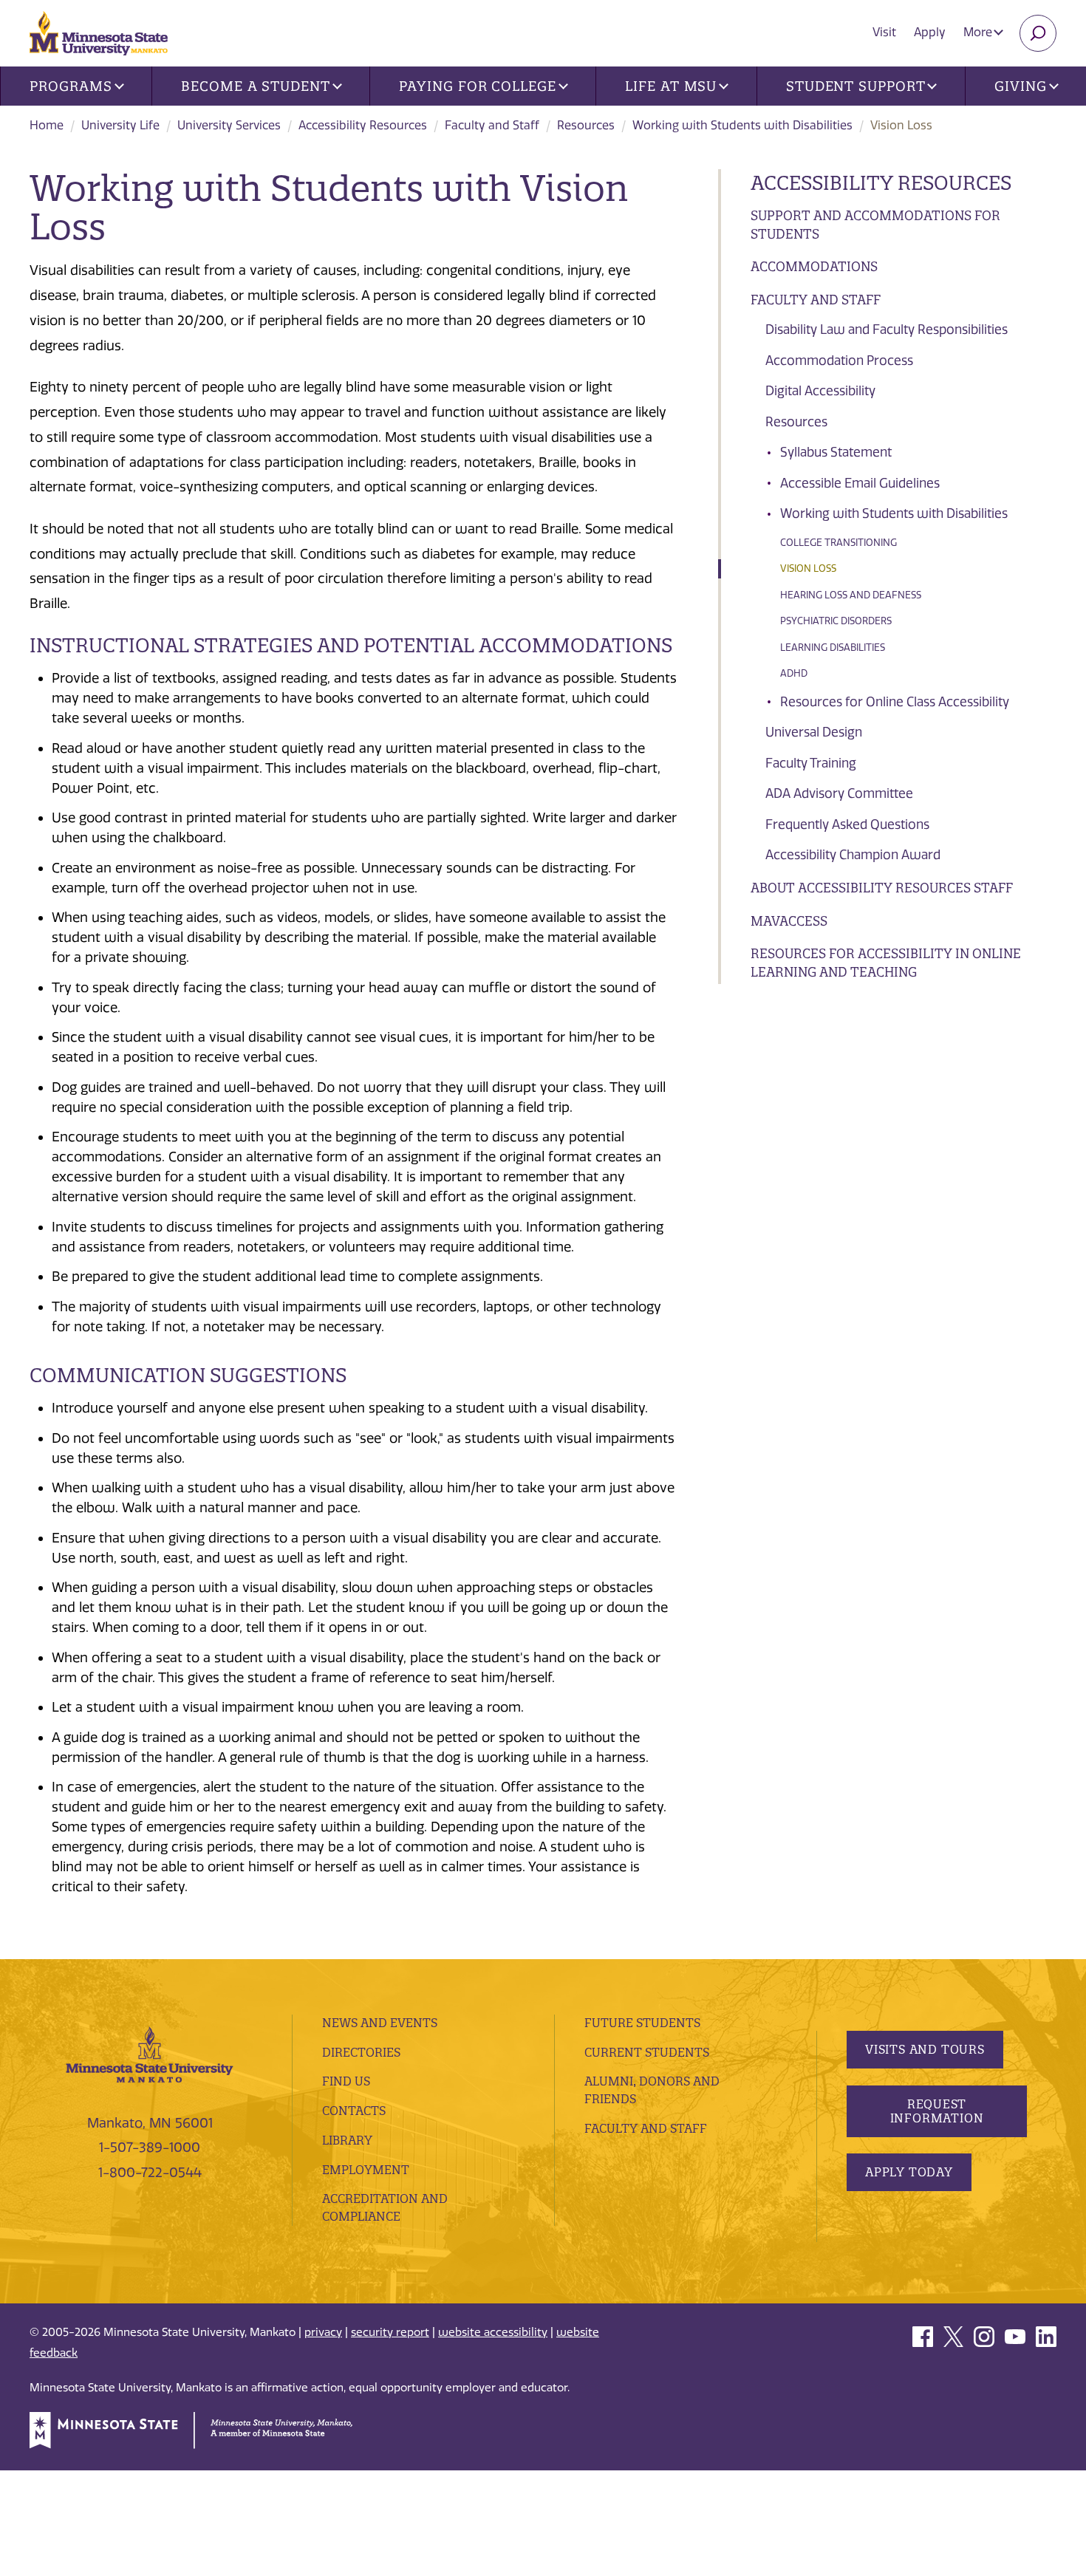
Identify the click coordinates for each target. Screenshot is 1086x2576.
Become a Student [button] (255, 86)
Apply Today (909, 2172)
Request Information (937, 2111)
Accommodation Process (839, 361)
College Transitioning (839, 543)
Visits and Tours (925, 2049)
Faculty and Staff (492, 125)
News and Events (380, 2023)
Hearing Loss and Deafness (851, 595)
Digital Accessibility (820, 391)
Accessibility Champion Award (853, 855)
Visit (884, 32)
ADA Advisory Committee (839, 793)
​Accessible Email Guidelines (860, 483)
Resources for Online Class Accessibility (895, 702)
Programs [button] (71, 86)
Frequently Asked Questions (847, 824)
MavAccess (789, 921)
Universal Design (814, 732)
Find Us (346, 2081)
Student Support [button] (856, 86)
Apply (930, 32)
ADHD (794, 673)
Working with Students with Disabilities (742, 125)
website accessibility (493, 2332)
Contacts (354, 2111)
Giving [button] (1020, 86)
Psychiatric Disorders (836, 621)
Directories (361, 2052)
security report (390, 2332)
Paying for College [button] (477, 86)
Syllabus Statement (836, 452)
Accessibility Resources (363, 125)
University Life (120, 125)
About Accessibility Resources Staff (882, 888)
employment (366, 2170)
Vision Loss (808, 568)
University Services (229, 125)
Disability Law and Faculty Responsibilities (887, 329)
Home (47, 125)
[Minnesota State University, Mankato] (150, 2054)
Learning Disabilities (833, 648)
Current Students (647, 2052)
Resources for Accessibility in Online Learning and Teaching (886, 963)
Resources (586, 125)
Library (347, 2140)
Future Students (642, 2023)
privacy (323, 2332)
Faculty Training (811, 763)
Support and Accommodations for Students (875, 225)
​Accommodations (814, 266)
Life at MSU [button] (671, 86)
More (979, 32)
